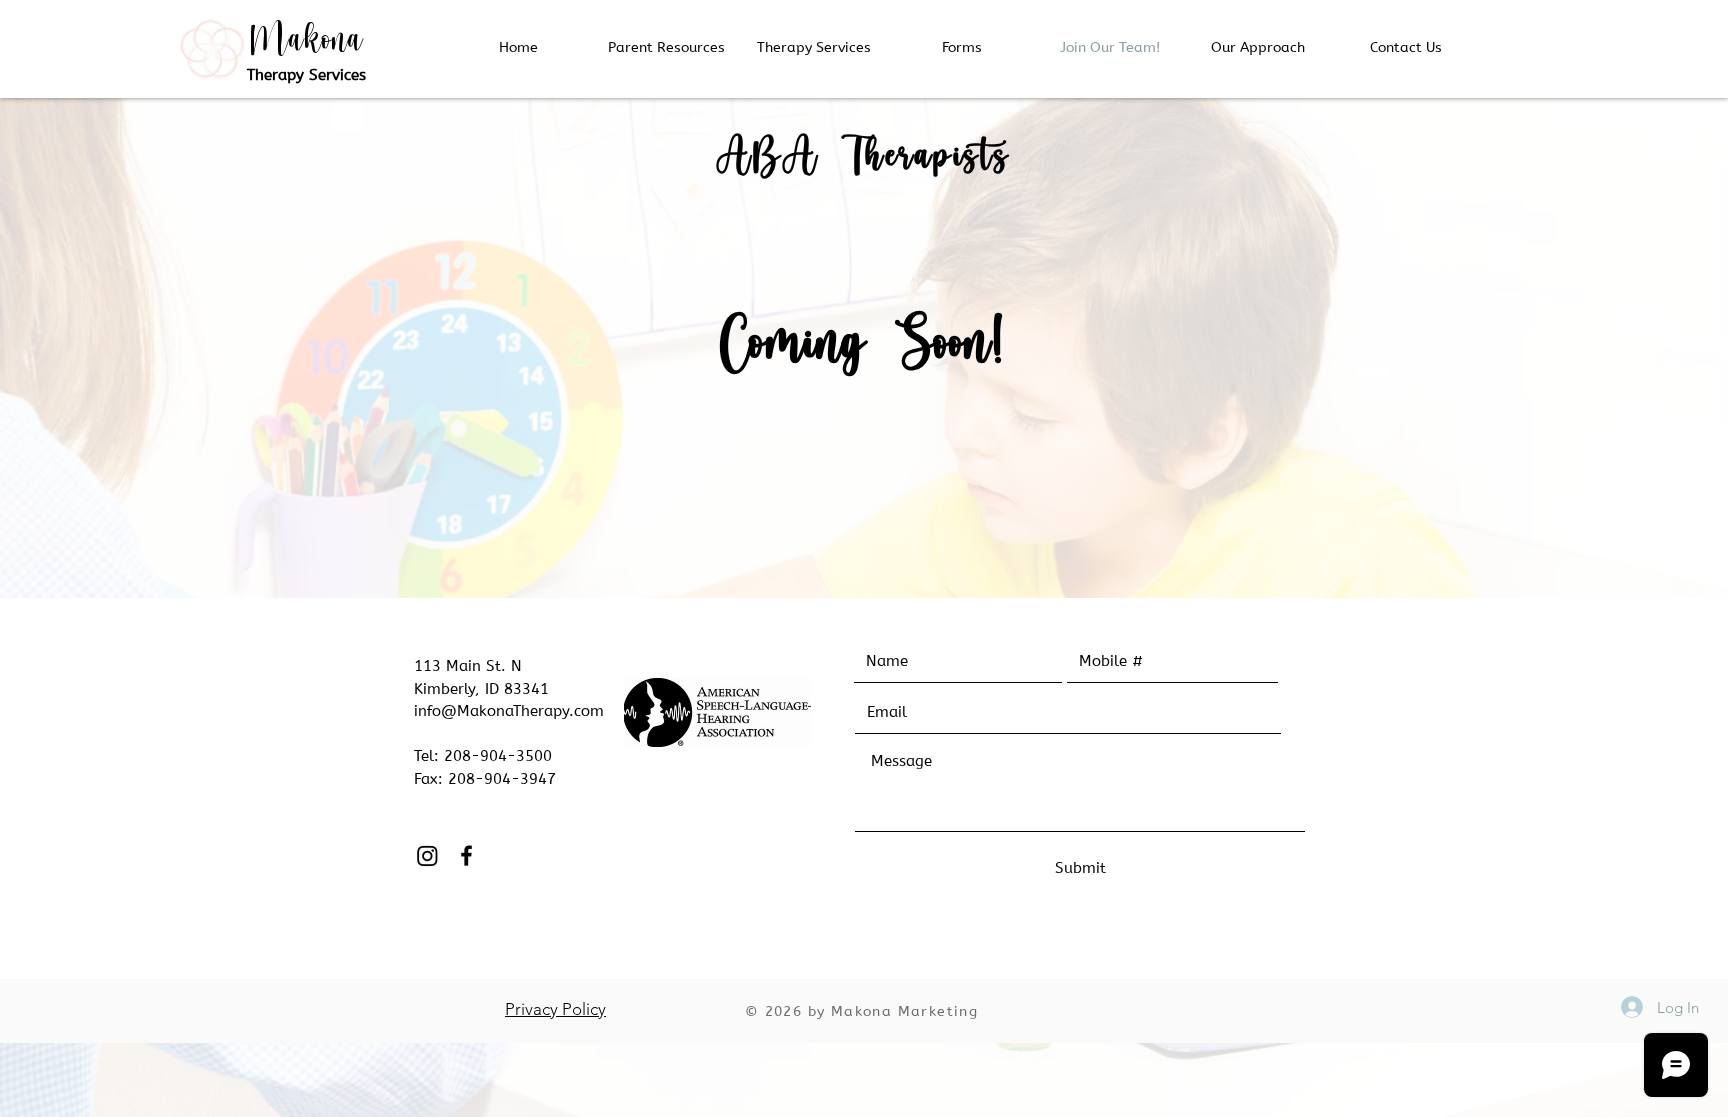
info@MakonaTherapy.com (509, 711)
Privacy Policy (555, 1009)
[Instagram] (427, 855)
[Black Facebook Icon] (466, 855)
